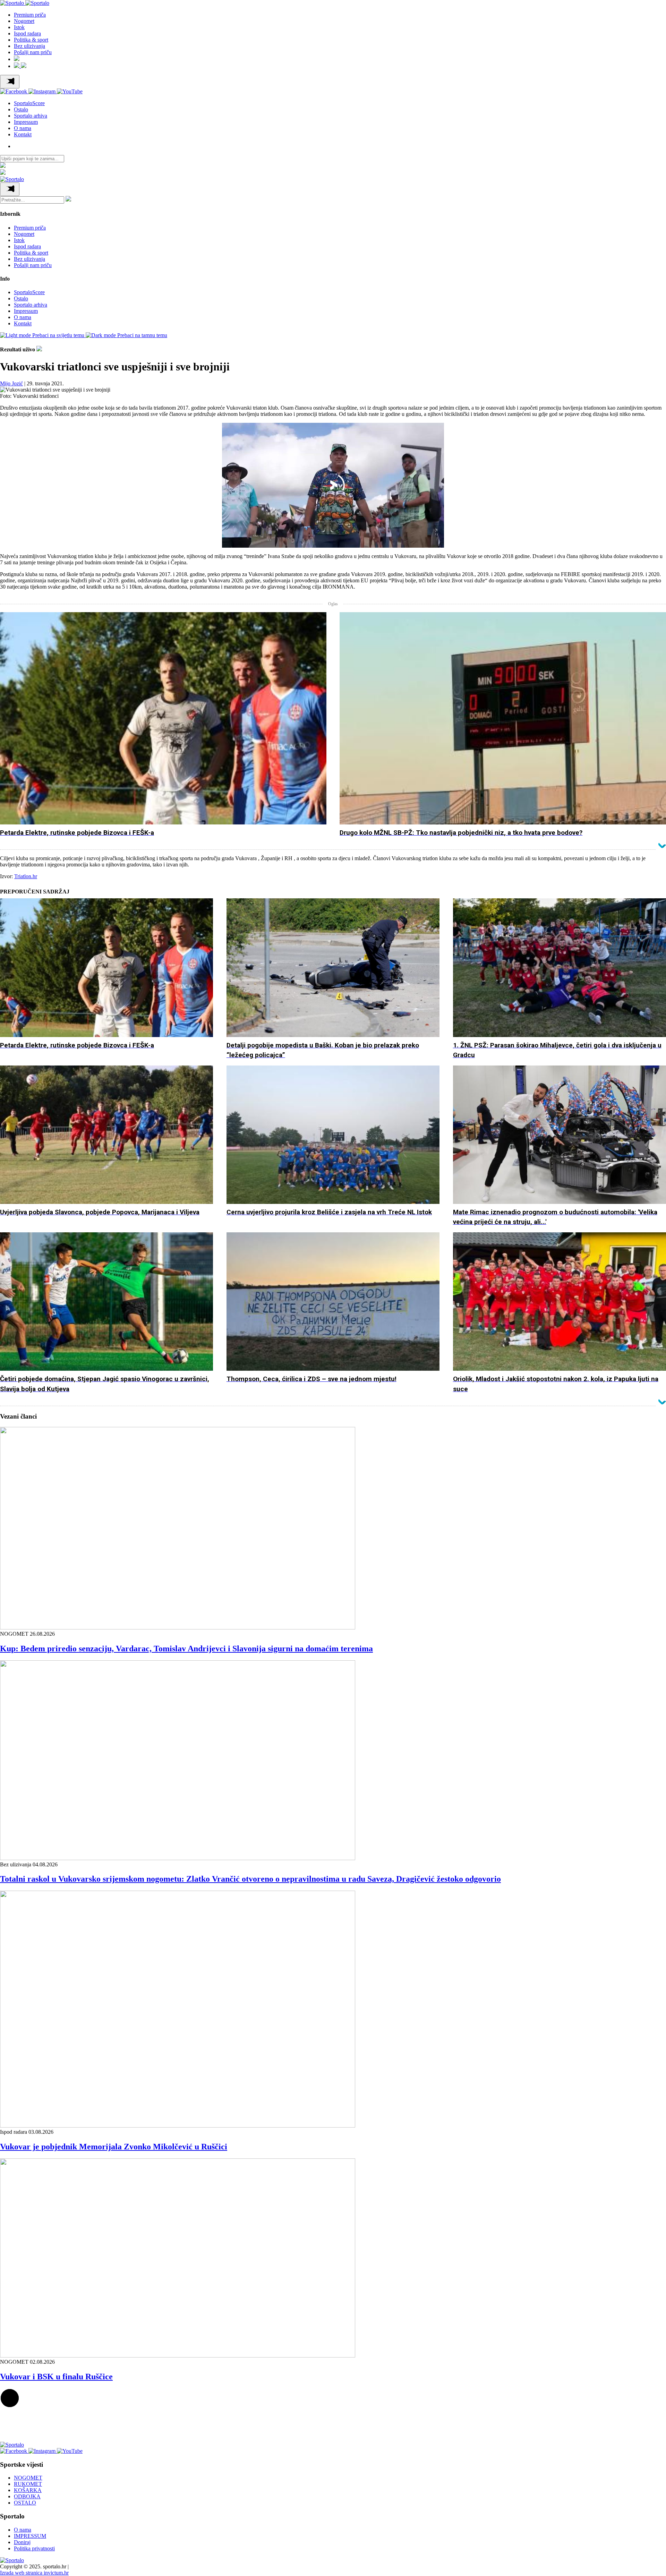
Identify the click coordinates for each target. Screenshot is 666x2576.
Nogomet (24, 21)
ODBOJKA (27, 2496)
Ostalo (21, 109)
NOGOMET (28, 2478)
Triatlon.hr (26, 876)
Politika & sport (31, 40)
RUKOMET (28, 2484)
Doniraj (22, 2542)
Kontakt (23, 134)
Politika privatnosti (34, 2548)
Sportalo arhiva (31, 116)
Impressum (26, 122)
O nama (23, 128)
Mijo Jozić (11, 383)
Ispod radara (27, 33)
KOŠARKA (28, 2490)
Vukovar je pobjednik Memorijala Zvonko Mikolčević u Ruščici (114, 2147)
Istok (19, 27)
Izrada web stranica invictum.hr (34, 2573)
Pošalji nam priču (33, 52)
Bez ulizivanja (29, 46)
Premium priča (30, 15)
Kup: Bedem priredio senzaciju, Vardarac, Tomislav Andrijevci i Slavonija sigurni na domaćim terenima (186, 1649)
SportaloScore (29, 103)
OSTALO (25, 2503)
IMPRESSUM (30, 2536)
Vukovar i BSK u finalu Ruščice (56, 2377)
